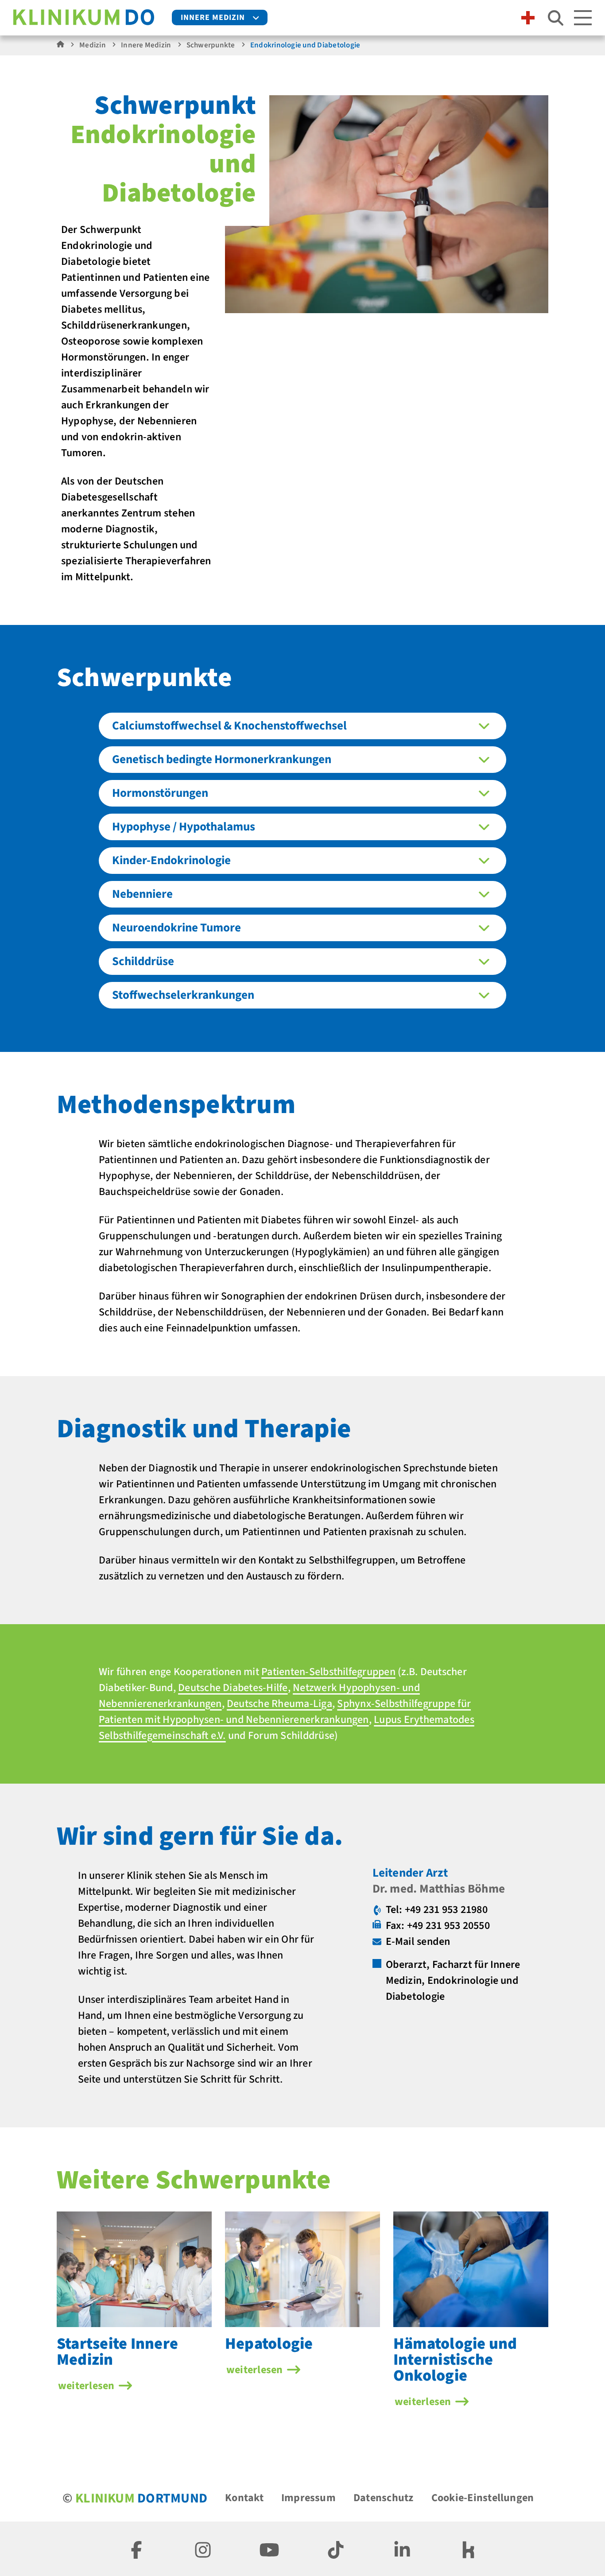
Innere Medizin (213, 17)
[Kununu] (469, 2549)
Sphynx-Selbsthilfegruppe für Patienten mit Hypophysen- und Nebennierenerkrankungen (285, 1712)
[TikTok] (336, 2549)
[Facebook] (136, 2549)
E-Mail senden (418, 1942)
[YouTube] (269, 2549)
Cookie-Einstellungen (483, 2498)
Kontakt (244, 2498)
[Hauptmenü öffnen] (583, 18)
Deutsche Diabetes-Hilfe (233, 1688)
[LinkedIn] (402, 2549)
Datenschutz (384, 2498)
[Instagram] (203, 2549)
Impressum (308, 2498)
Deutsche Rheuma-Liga (279, 1704)
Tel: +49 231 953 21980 (437, 1910)
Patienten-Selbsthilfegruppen (328, 1672)
